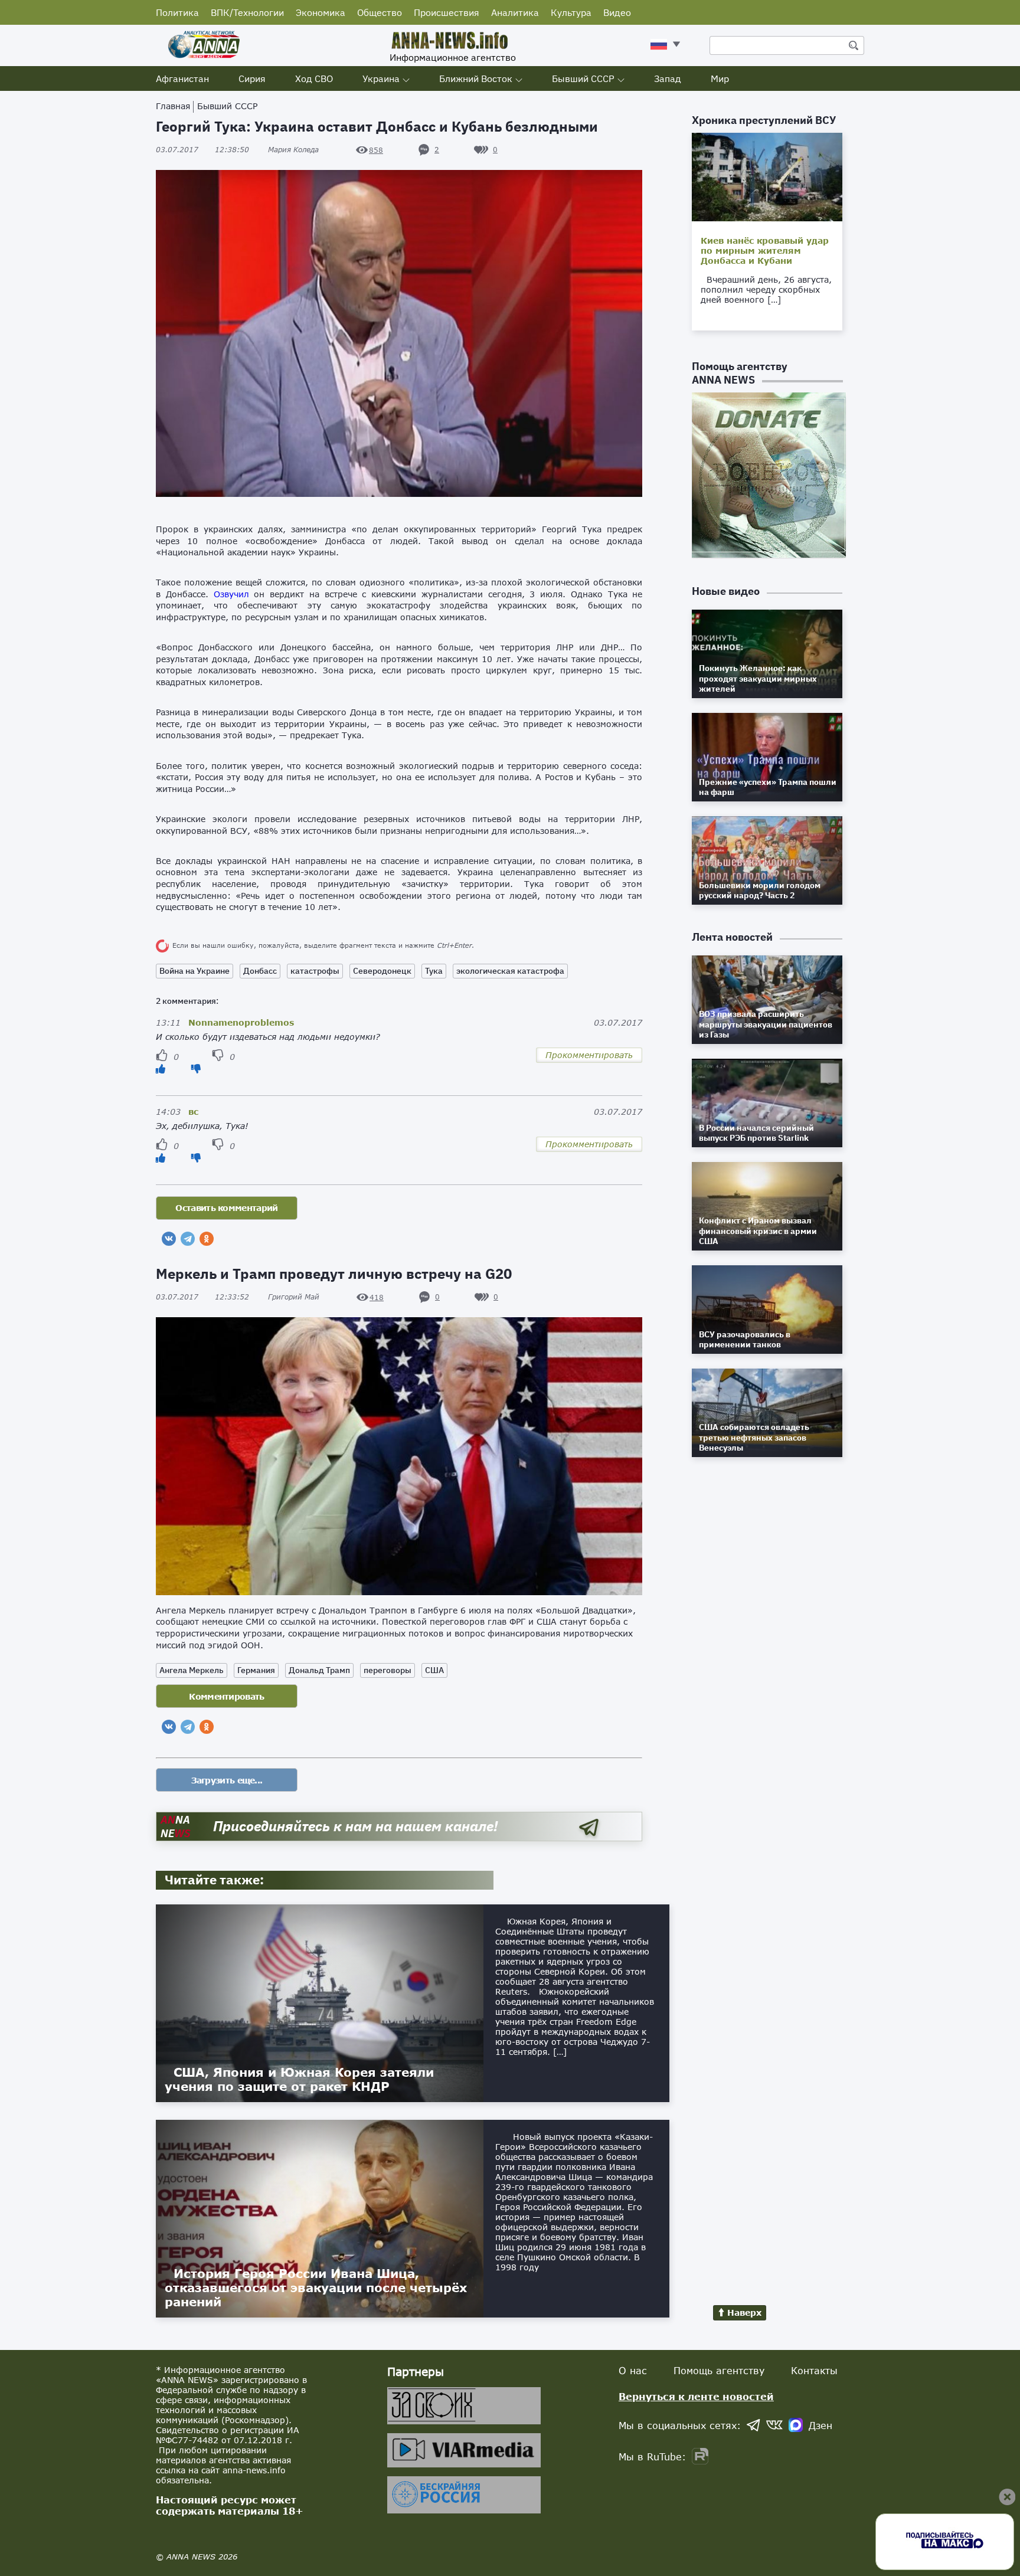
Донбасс (260, 971)
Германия (256, 1670)
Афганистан (182, 78)
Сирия (252, 78)
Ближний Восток (476, 78)
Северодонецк (382, 971)
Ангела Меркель (192, 1670)
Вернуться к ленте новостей (696, 2396)
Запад (668, 78)
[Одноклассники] (207, 1239)
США (434, 1670)
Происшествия (447, 12)
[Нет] (196, 1068)
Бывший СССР (583, 78)
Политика (177, 12)
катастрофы (315, 971)
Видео (617, 12)
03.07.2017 (202, 150)
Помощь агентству (719, 2370)
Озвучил (231, 594)
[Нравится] (161, 1068)
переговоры (388, 1670)
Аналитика (515, 12)
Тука (434, 971)
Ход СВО (314, 78)
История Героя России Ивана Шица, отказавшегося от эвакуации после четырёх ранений (316, 2287)
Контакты (814, 2370)
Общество (380, 12)
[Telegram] (188, 1239)
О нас (633, 2370)
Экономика (321, 12)
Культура (571, 12)
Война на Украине (194, 971)
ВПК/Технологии (247, 12)
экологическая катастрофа (510, 971)
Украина (381, 78)
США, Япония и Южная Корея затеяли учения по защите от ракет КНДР (299, 2079)
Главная (173, 106)
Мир (720, 78)
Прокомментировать (589, 1055)
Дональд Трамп (319, 1670)
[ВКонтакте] (169, 1239)
